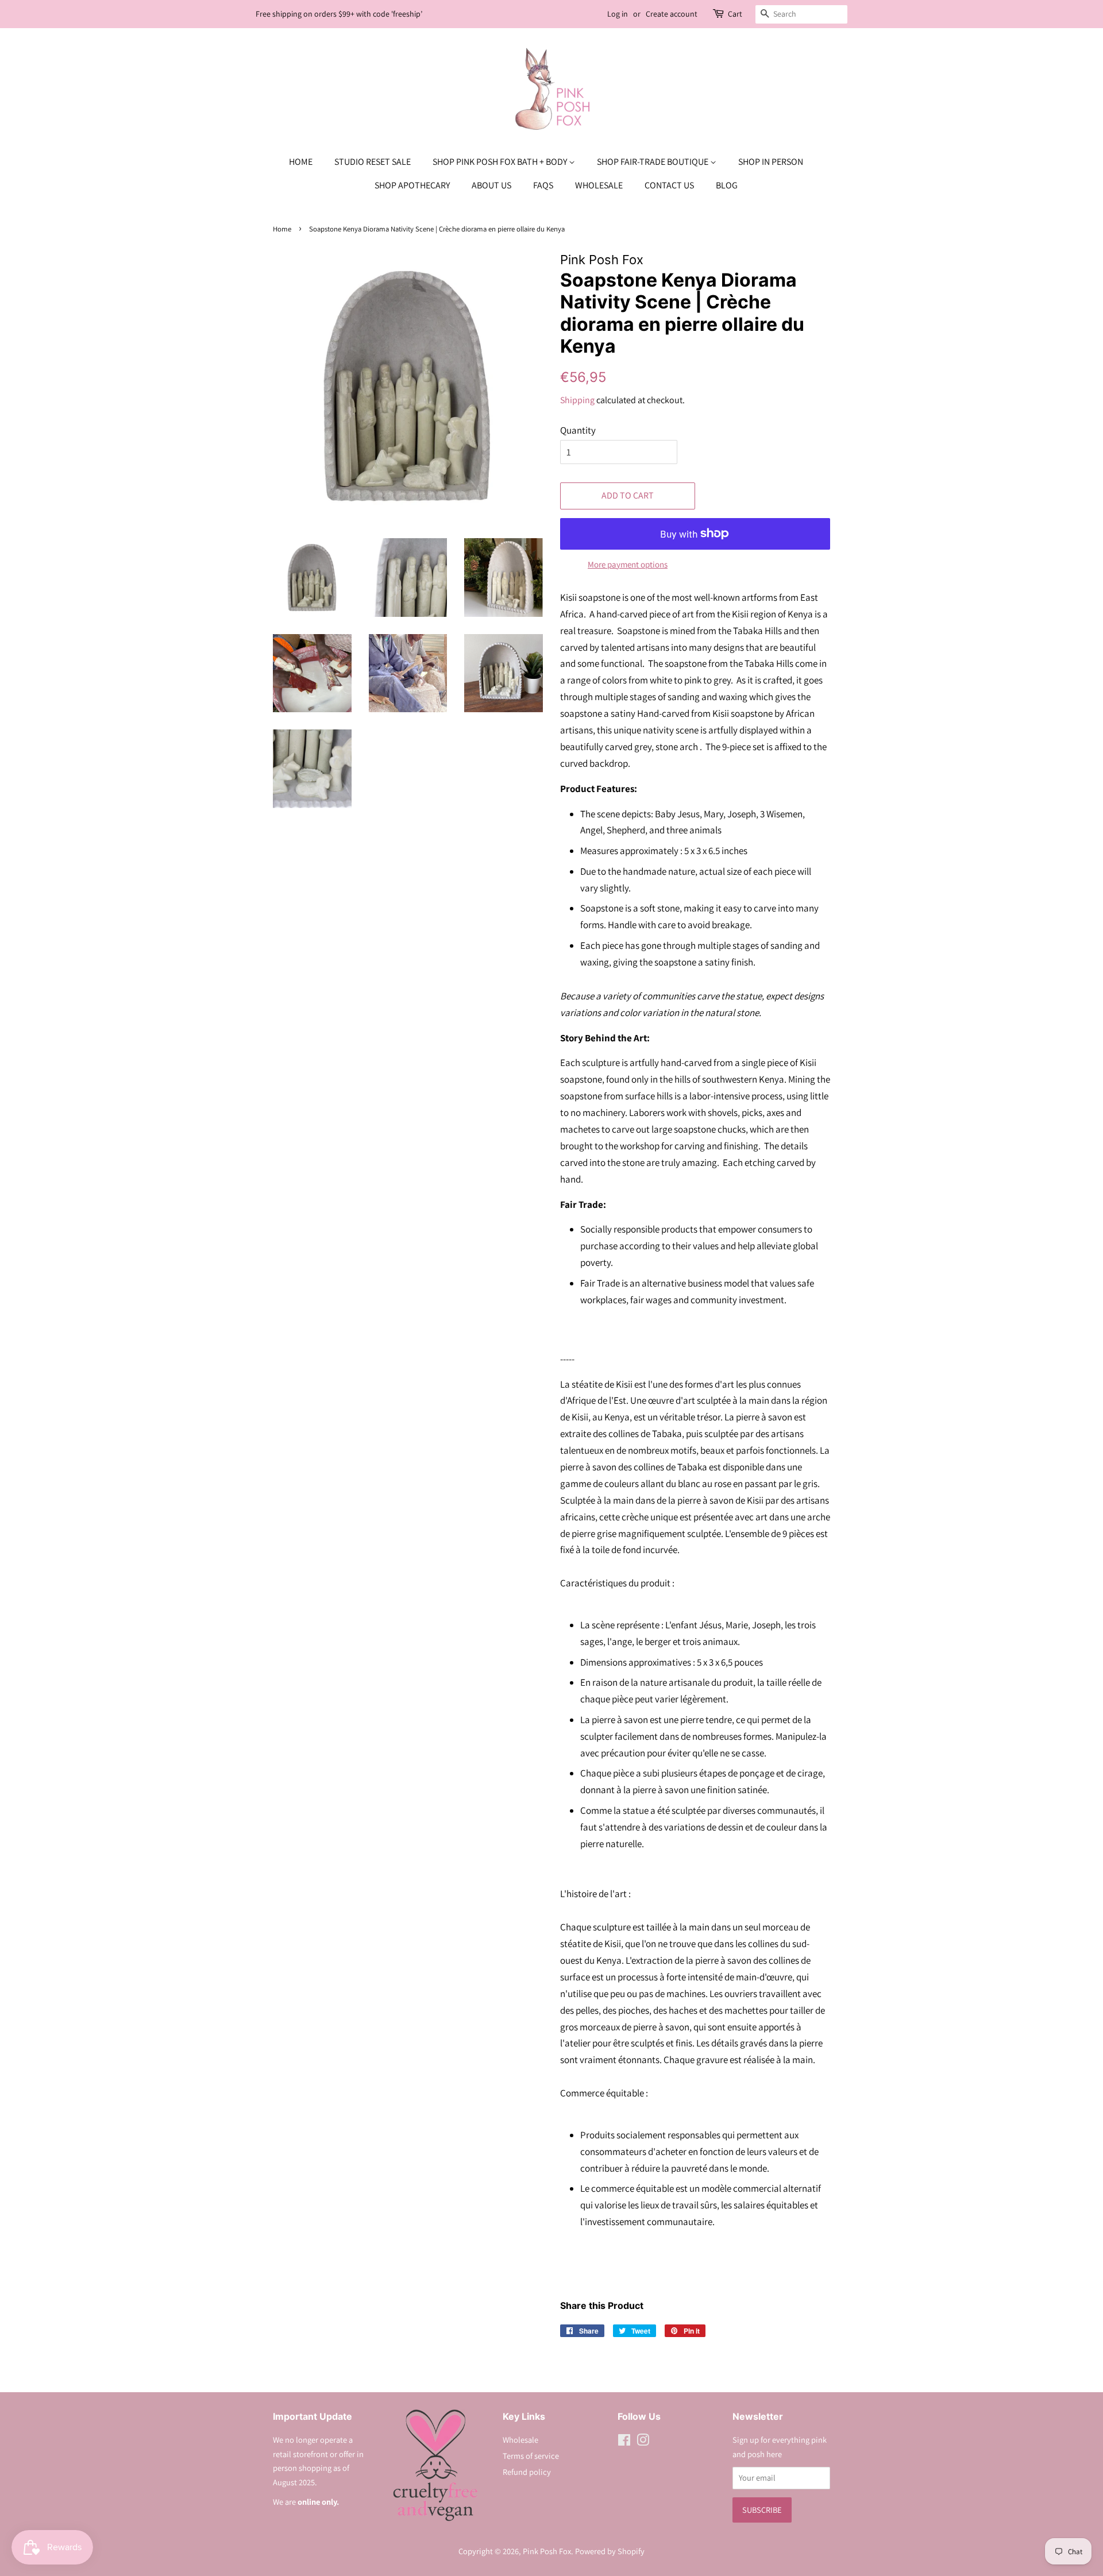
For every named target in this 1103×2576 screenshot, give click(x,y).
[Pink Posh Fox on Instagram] (643, 2442)
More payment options (628, 564)
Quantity (578, 430)
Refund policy (527, 2472)
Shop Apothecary (412, 185)
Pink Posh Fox (547, 2551)
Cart (735, 14)
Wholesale (599, 185)
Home (301, 162)
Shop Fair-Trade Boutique (653, 162)
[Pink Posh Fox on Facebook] (624, 2442)
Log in (618, 14)
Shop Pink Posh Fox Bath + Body (501, 162)
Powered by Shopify (610, 2551)
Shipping (577, 400)
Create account (672, 14)
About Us (491, 185)
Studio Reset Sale (373, 162)
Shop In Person (771, 162)
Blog (727, 185)
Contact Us (669, 185)
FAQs (543, 185)
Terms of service (531, 2456)
